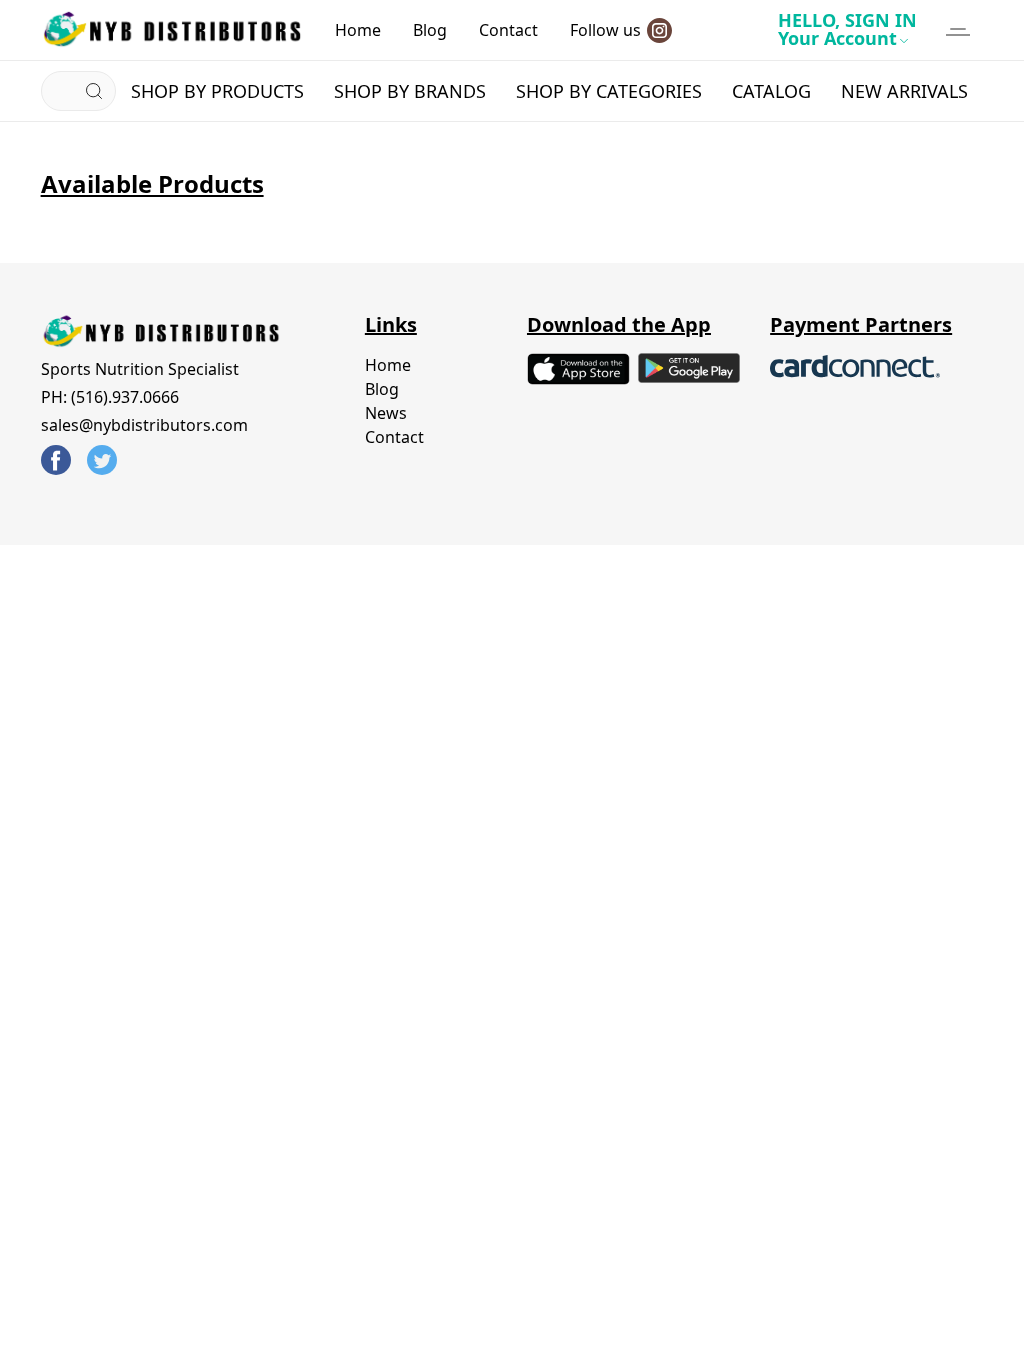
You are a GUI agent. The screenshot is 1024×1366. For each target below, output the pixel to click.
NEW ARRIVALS (904, 91)
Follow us (605, 30)
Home (358, 30)
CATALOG (771, 91)
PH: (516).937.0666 (110, 397)
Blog (430, 30)
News (386, 413)
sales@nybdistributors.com (144, 425)
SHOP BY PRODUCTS (217, 91)
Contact (508, 30)
